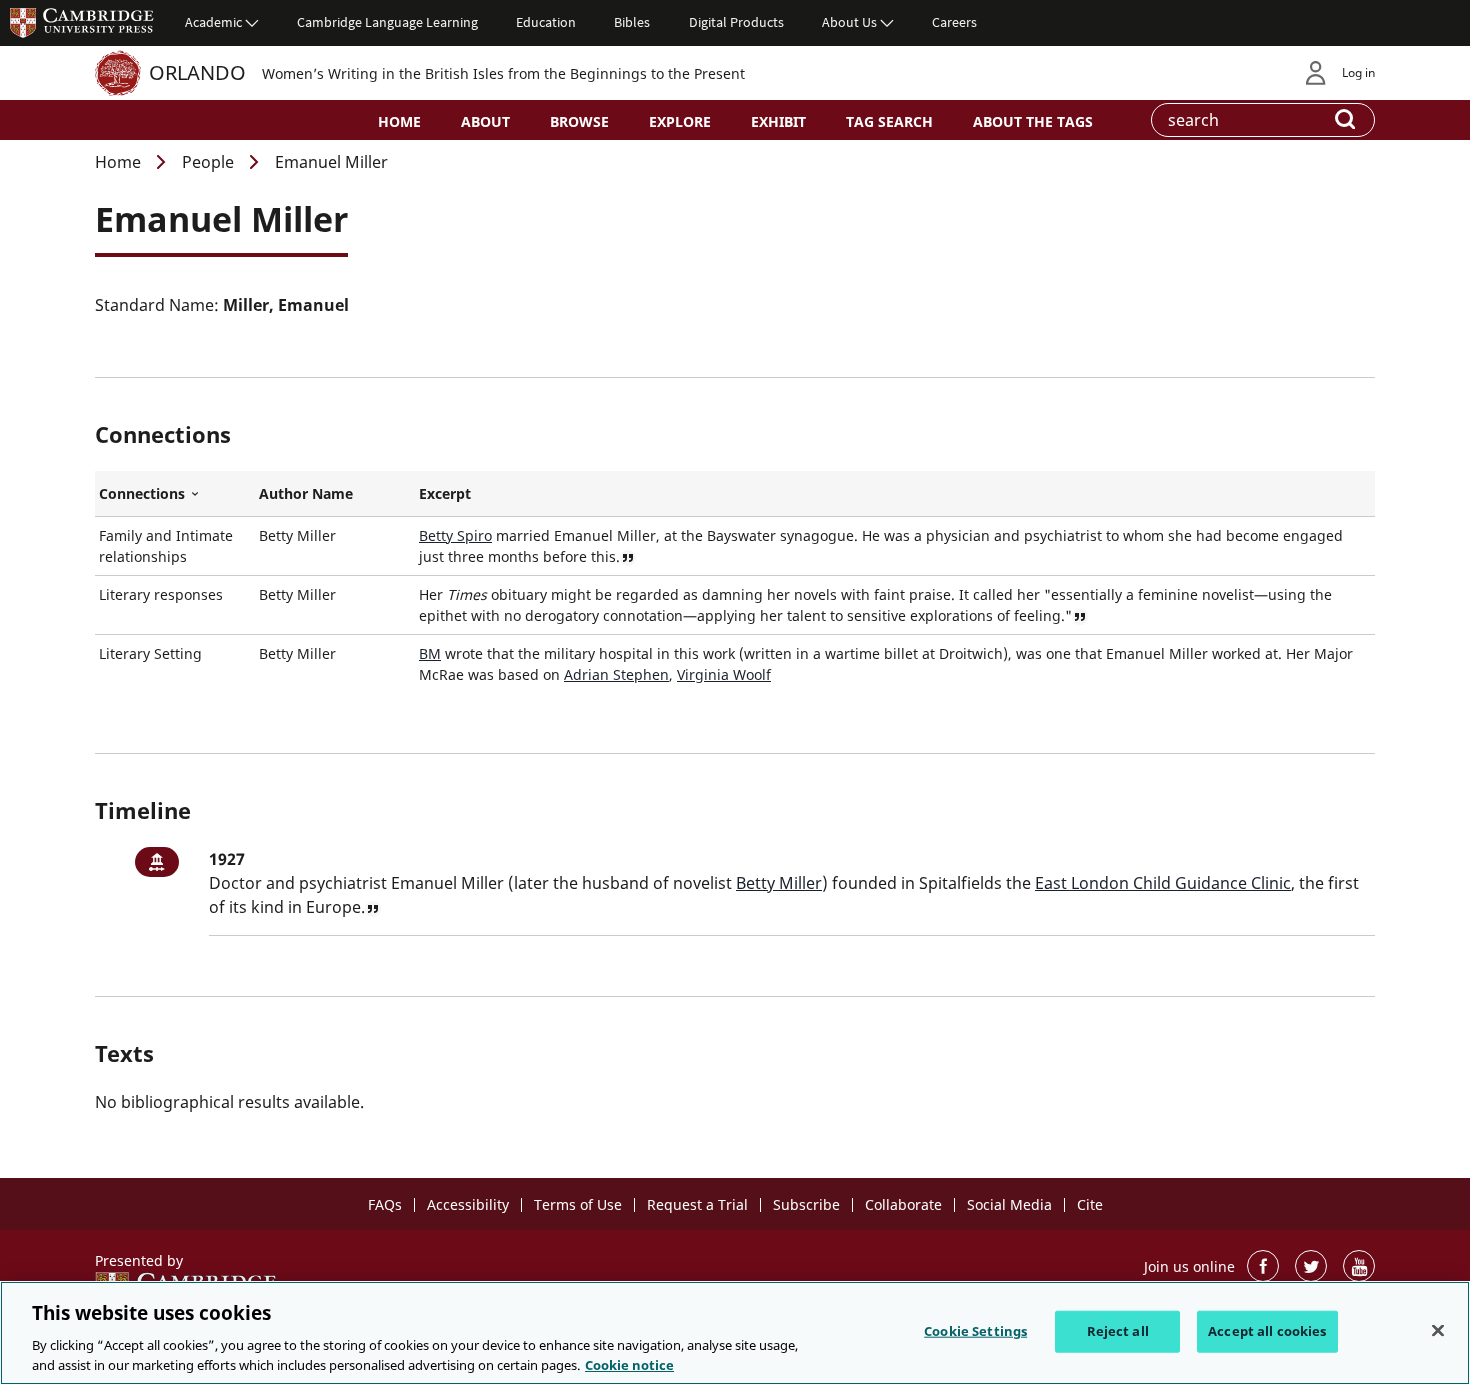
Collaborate (903, 1204)
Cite (1090, 1204)
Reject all (1118, 1331)
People (208, 162)
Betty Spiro (455, 535)
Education (546, 22)
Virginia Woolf (724, 674)
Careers (954, 22)
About (485, 121)
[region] (735, 1333)
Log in (1358, 72)
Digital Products (736, 22)
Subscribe (806, 1204)
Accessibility (468, 1204)
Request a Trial (697, 1204)
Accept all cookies (1267, 1331)
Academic (213, 22)
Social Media (1009, 1204)
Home (399, 121)
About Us (849, 22)
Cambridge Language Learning (387, 22)
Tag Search (889, 121)
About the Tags (1033, 121)
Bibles (632, 22)
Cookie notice (629, 1364)
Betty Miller (779, 883)
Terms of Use (578, 1204)
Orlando (197, 72)
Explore (680, 121)
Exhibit (778, 121)
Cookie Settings (975, 1331)
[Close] (1438, 1331)
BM (430, 653)
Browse (579, 121)
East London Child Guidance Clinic (1163, 883)
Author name (306, 493)
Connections (175, 494)
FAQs (385, 1204)
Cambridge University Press (82, 22)
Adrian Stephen (616, 674)
